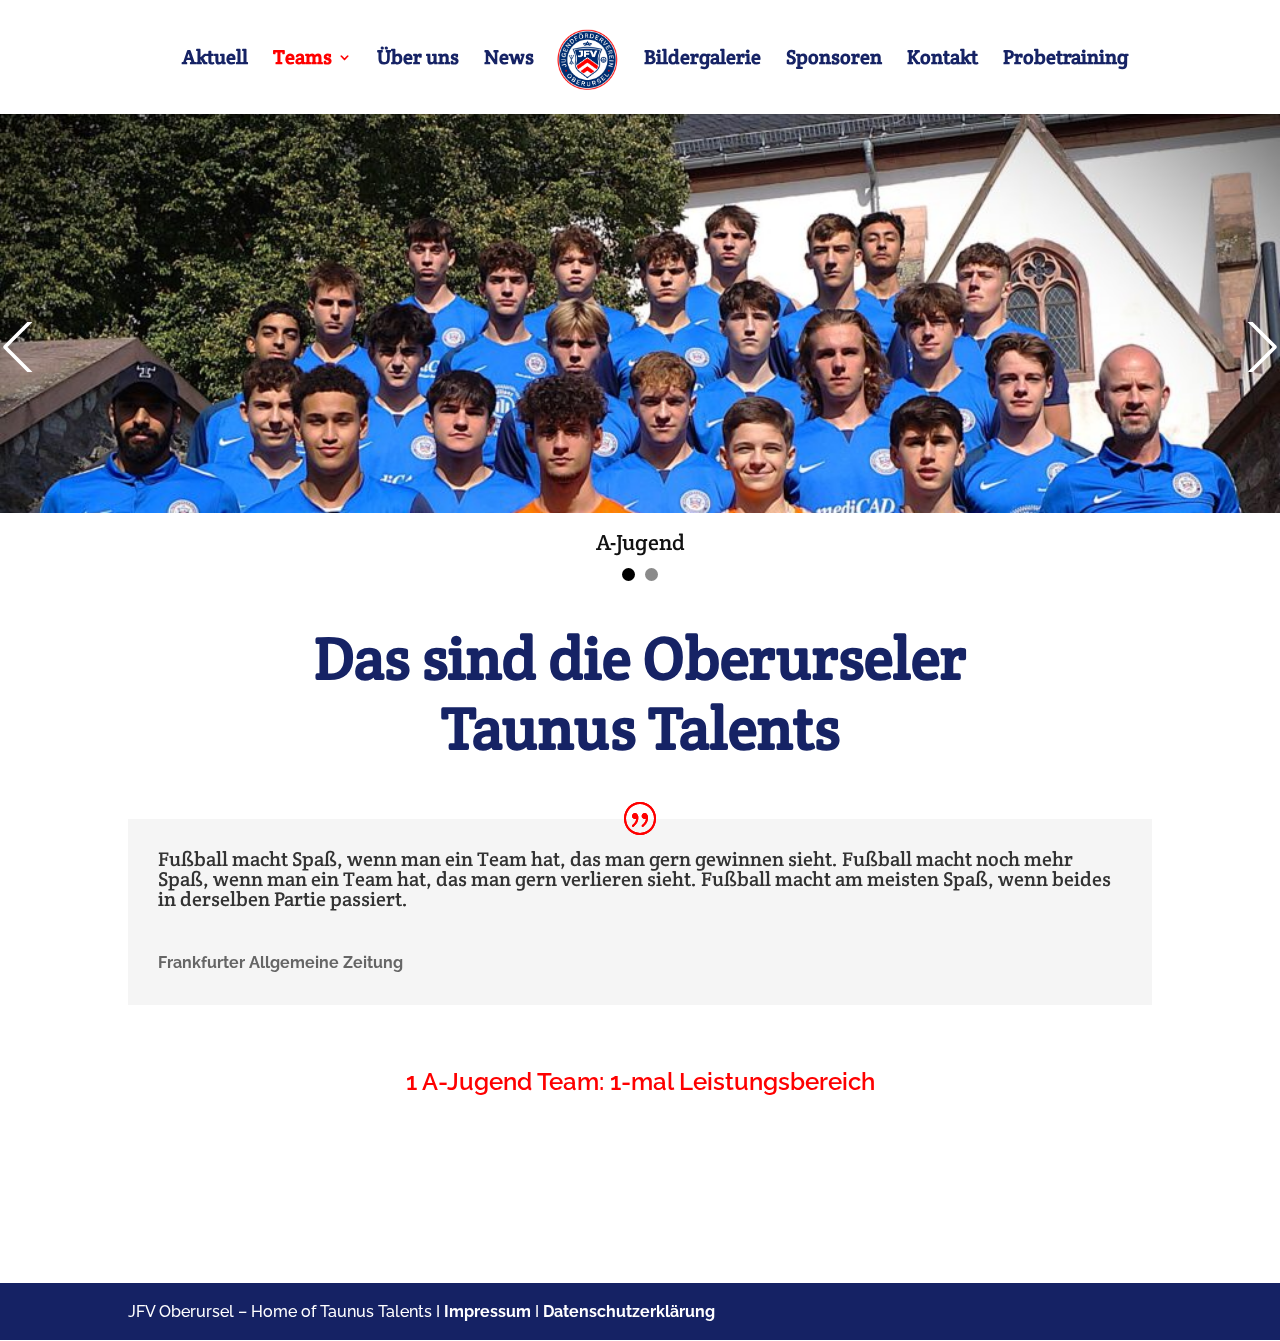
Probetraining (1065, 60)
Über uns (418, 60)
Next (1260, 347)
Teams (302, 60)
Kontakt (942, 60)
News (509, 60)
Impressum (487, 1311)
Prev (20, 347)
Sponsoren (834, 60)
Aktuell (215, 60)
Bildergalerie (702, 60)
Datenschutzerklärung (629, 1311)
